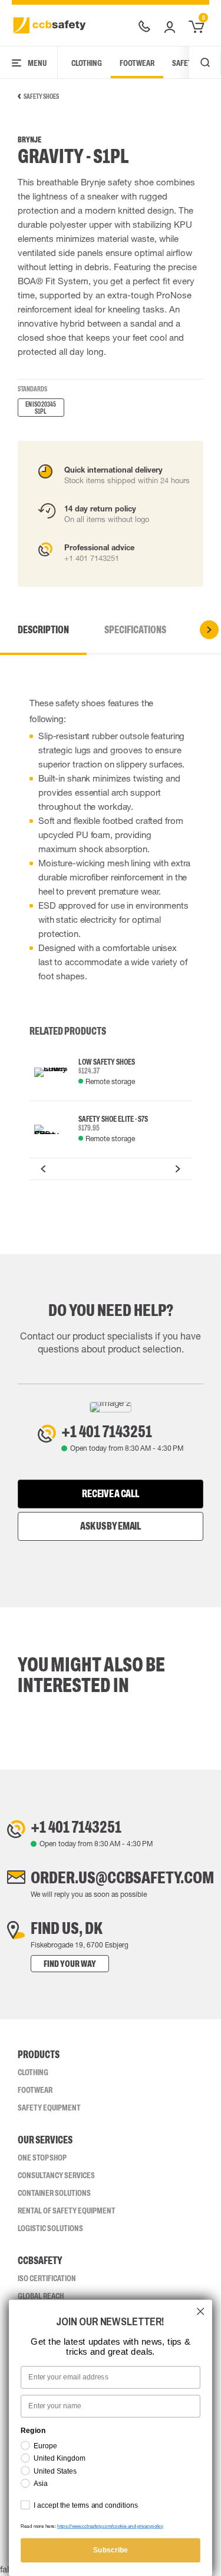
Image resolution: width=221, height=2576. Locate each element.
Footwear (137, 63)
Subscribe (111, 2550)
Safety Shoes (41, 97)
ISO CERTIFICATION (47, 2278)
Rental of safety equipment (67, 2211)
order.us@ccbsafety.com (122, 1877)
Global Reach (41, 2296)
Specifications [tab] (135, 630)
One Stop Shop (42, 2158)
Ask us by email (111, 1526)
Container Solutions (54, 2193)
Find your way (70, 1964)
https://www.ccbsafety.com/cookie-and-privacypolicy (110, 2526)
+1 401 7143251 (107, 1431)
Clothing (87, 63)
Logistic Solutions (50, 2228)
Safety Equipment (49, 2108)
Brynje (29, 140)
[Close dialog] (201, 2311)
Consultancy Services (56, 2175)
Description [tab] (43, 630)
